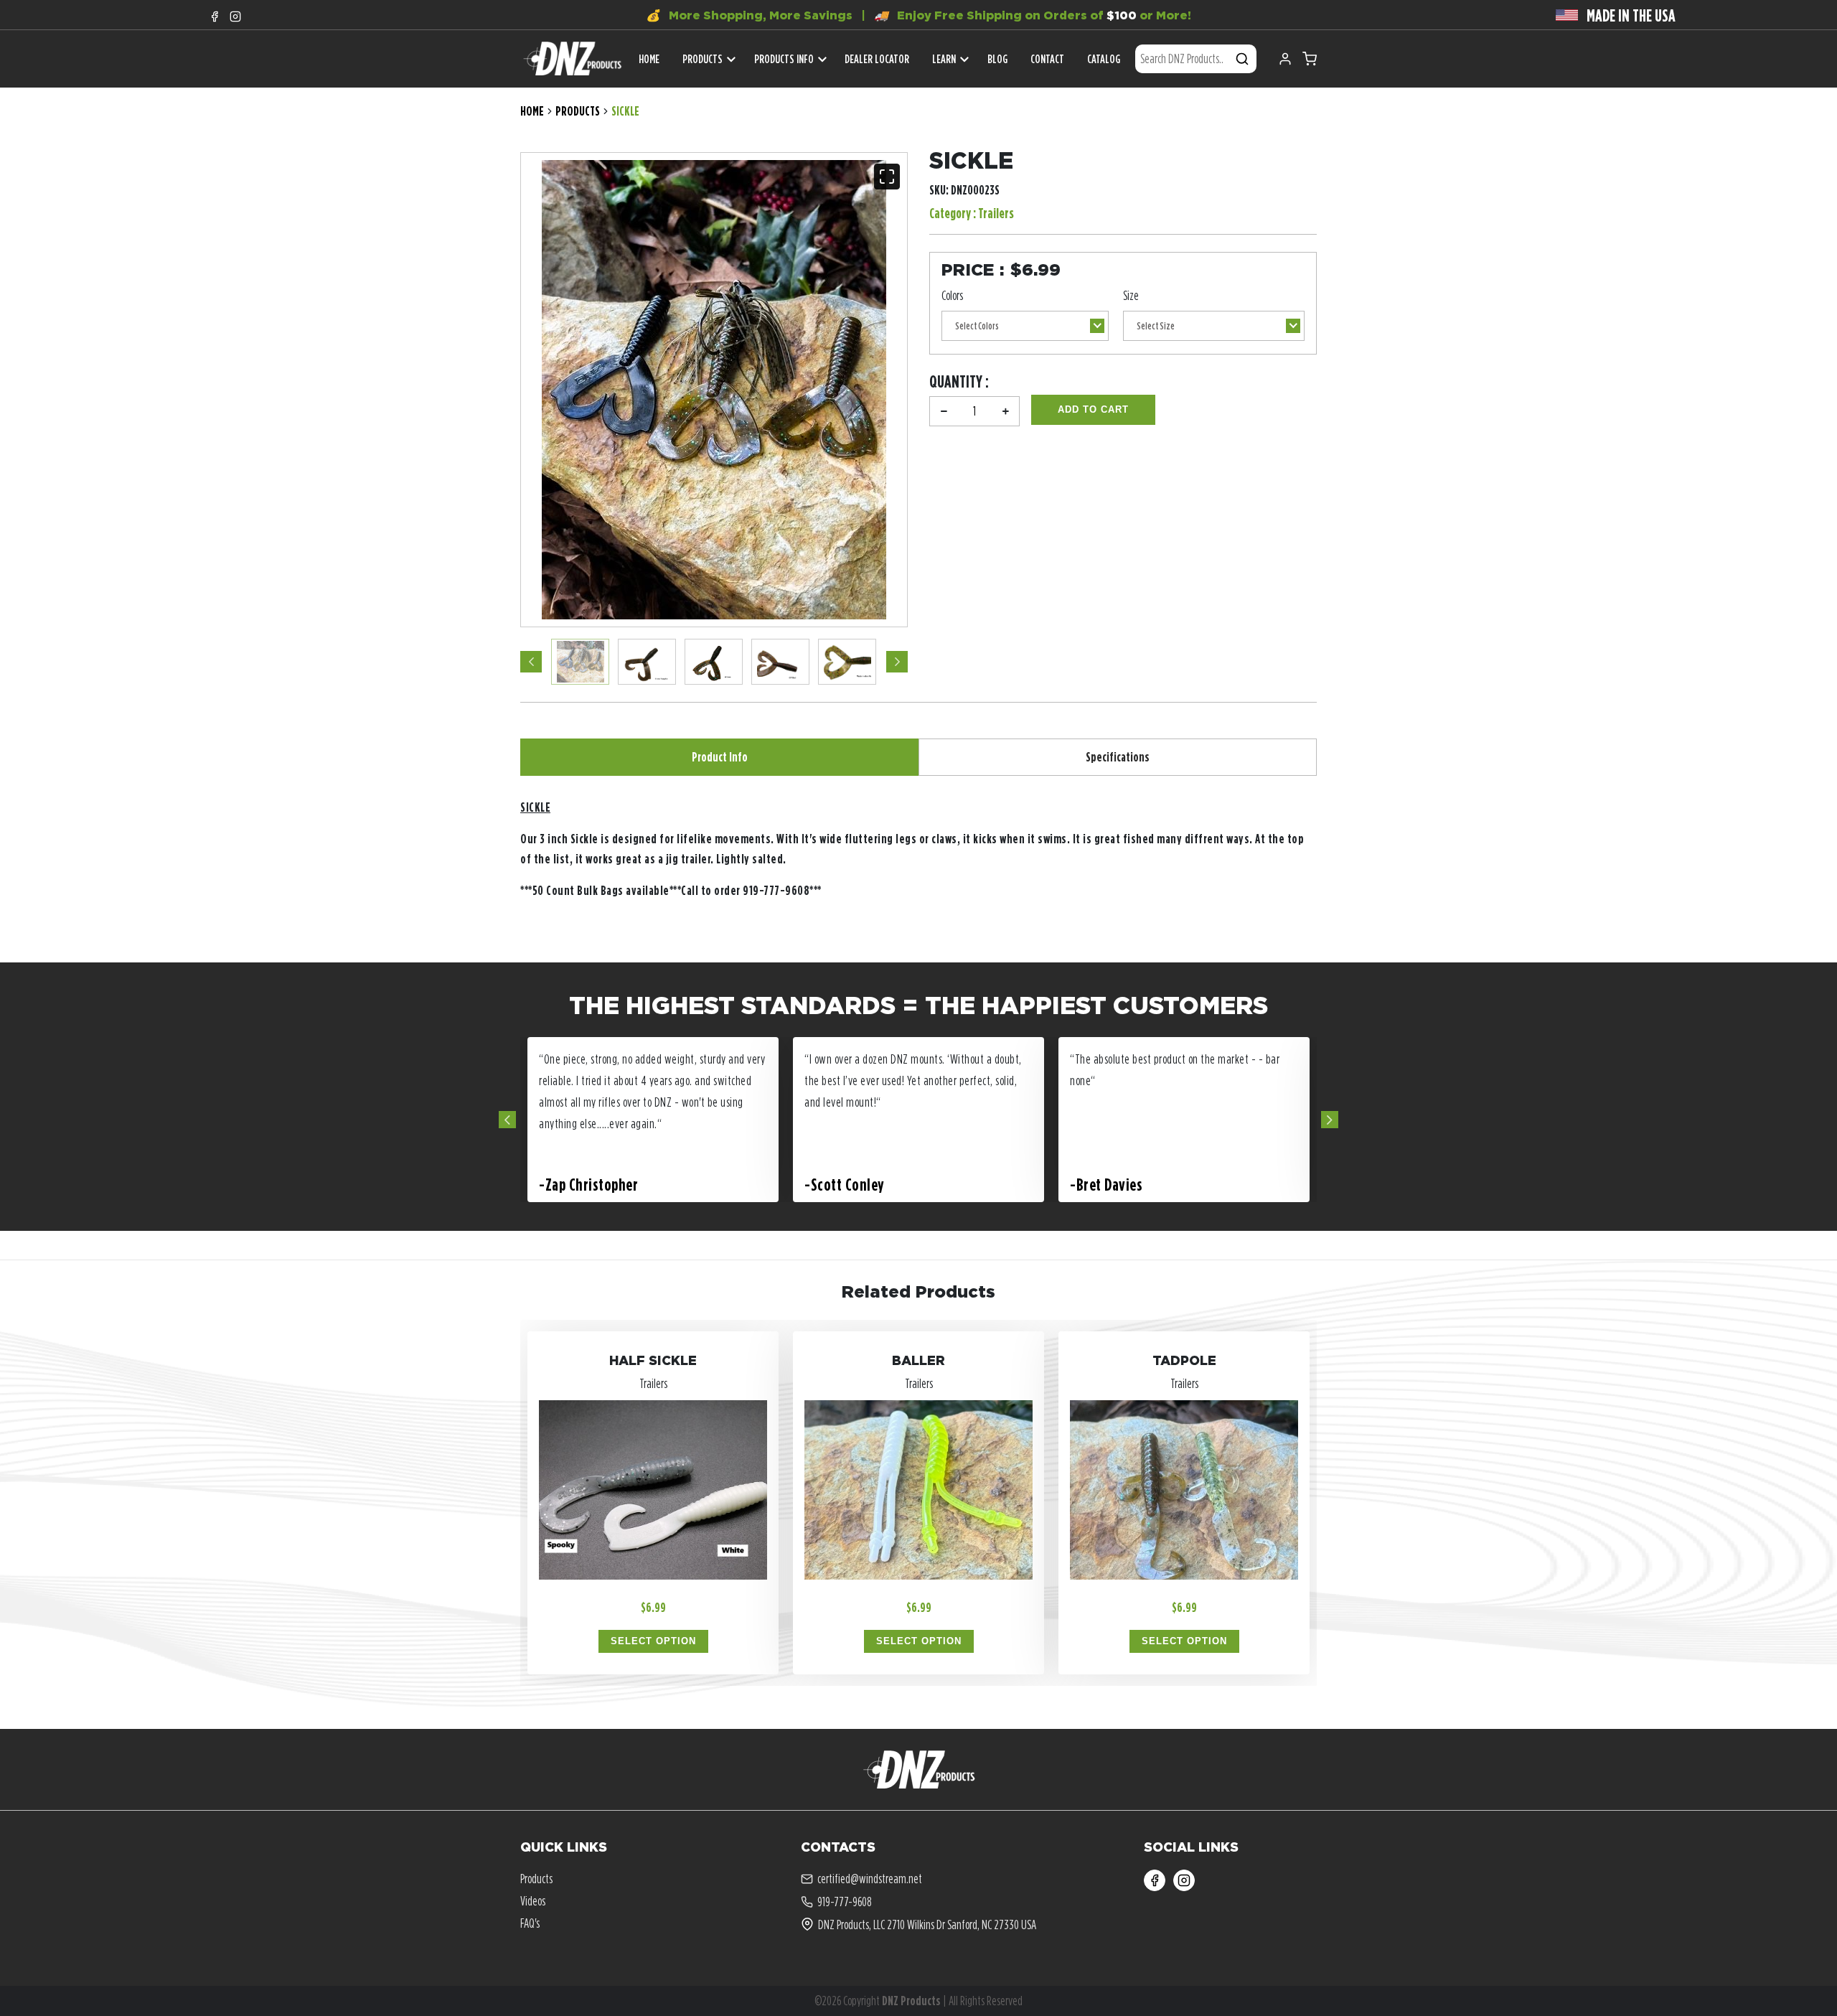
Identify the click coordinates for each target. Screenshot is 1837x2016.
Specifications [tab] (1118, 757)
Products (703, 59)
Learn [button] (944, 59)
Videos (533, 1901)
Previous (531, 662)
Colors (952, 295)
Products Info (784, 59)
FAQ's (530, 1923)
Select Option (653, 1641)
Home (532, 111)
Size (1131, 295)
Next (897, 662)
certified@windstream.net (870, 1879)
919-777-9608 (845, 1902)
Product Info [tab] (720, 757)
